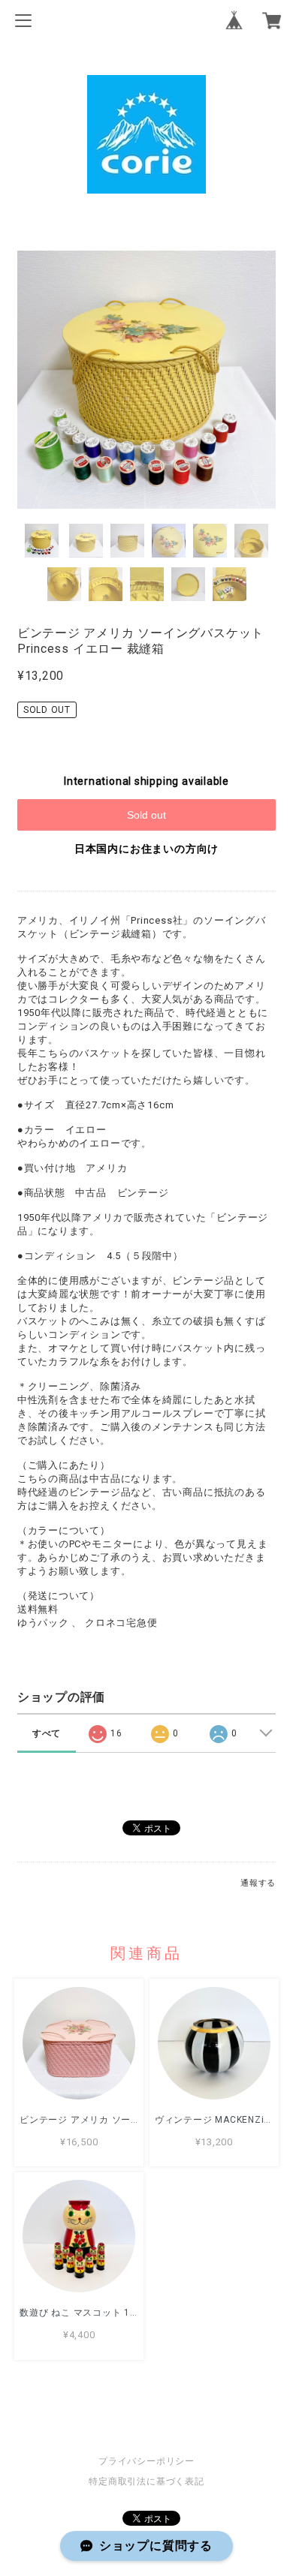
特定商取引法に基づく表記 (146, 2481)
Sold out (146, 815)
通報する (258, 1883)
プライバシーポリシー (146, 2461)
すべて (47, 1733)
